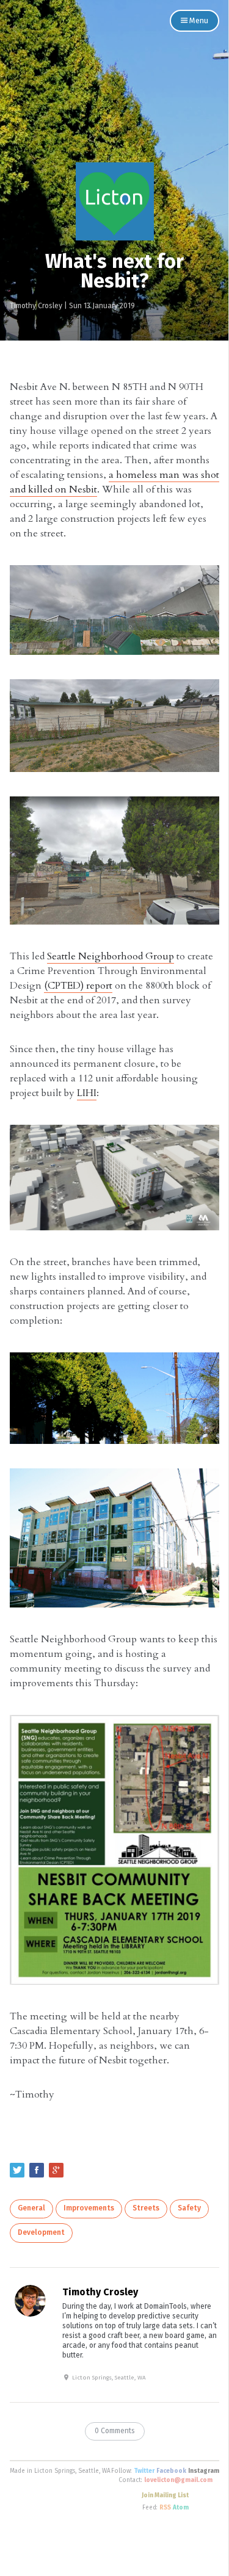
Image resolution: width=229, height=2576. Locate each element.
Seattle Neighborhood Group (111, 956)
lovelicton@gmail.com (178, 2480)
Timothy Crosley (36, 306)
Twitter (144, 2471)
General (31, 2209)
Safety (189, 2209)
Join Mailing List (165, 2495)
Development (41, 2233)
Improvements (89, 2209)
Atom (181, 2508)
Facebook (171, 2471)
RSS (165, 2508)
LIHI (87, 1093)
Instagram (204, 2471)
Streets (146, 2209)
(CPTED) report (78, 986)
